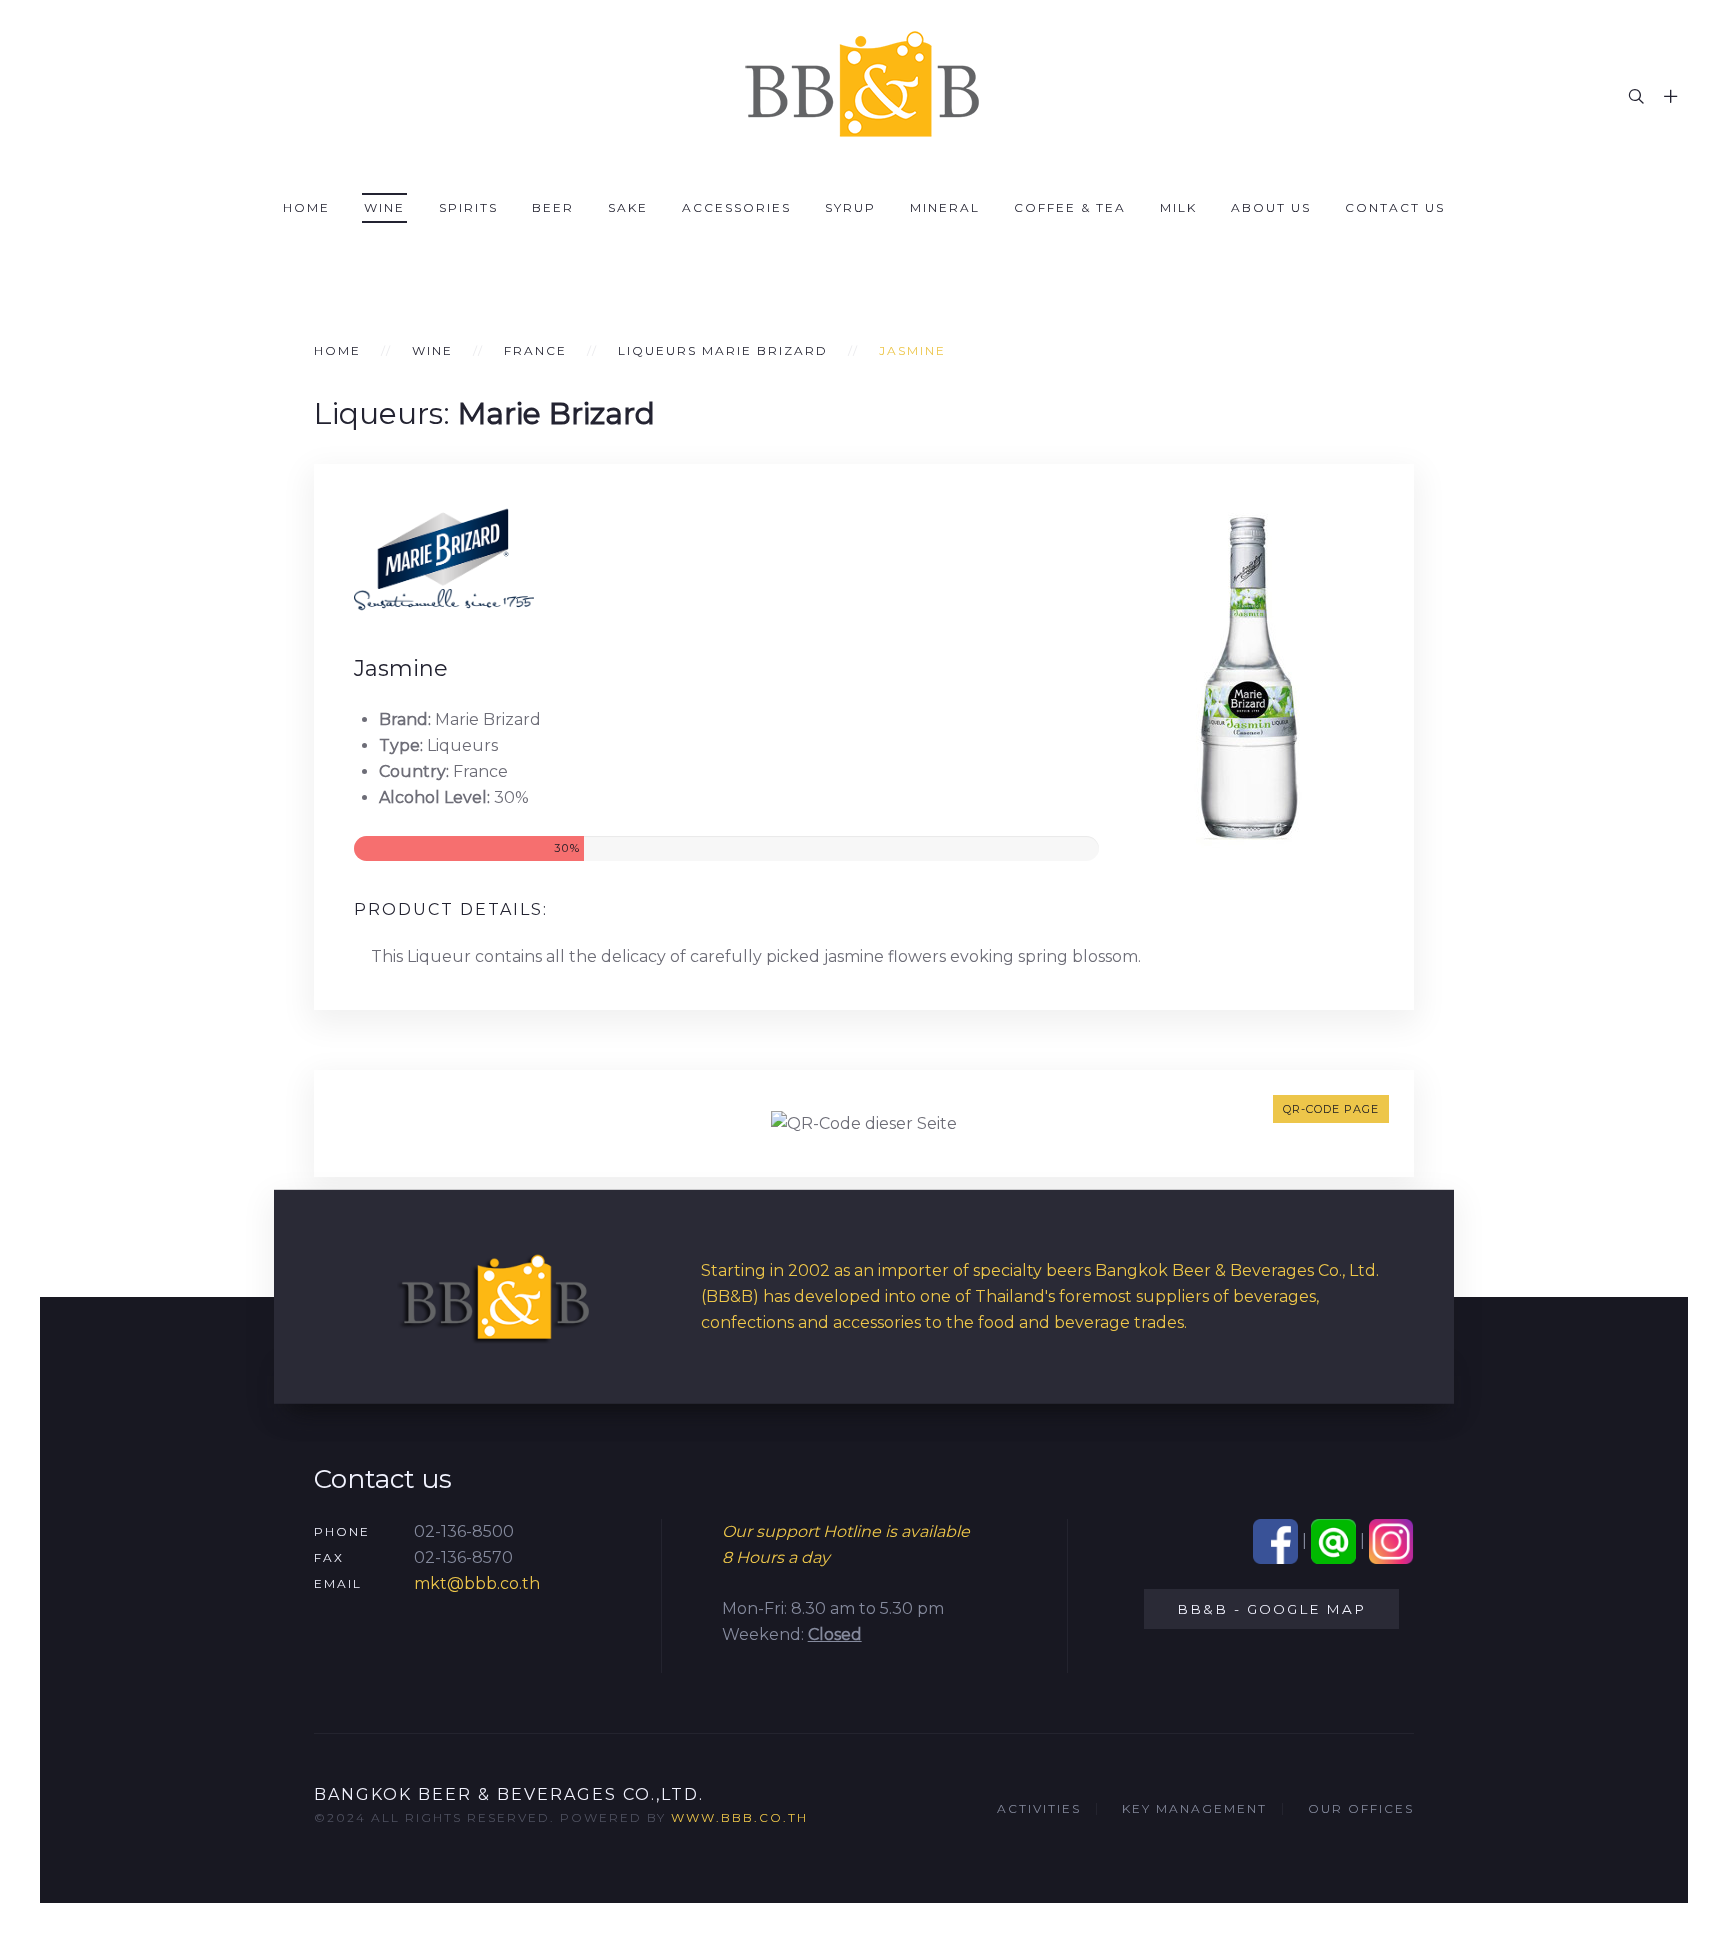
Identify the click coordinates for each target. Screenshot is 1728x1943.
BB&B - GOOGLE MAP (1271, 1609)
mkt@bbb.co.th (477, 1583)
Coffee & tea (1070, 207)
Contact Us (1395, 207)
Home (306, 207)
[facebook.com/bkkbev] (1275, 1540)
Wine (384, 207)
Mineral (945, 207)
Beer (553, 207)
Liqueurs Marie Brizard (723, 350)
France (535, 350)
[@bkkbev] (1333, 1540)
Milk (1178, 207)
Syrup (850, 207)
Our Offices (1361, 1808)
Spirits (468, 207)
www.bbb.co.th (739, 1817)
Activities (1039, 1808)
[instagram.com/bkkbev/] (1391, 1540)
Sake (628, 207)
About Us (1271, 207)
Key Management (1194, 1808)
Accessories (736, 207)
